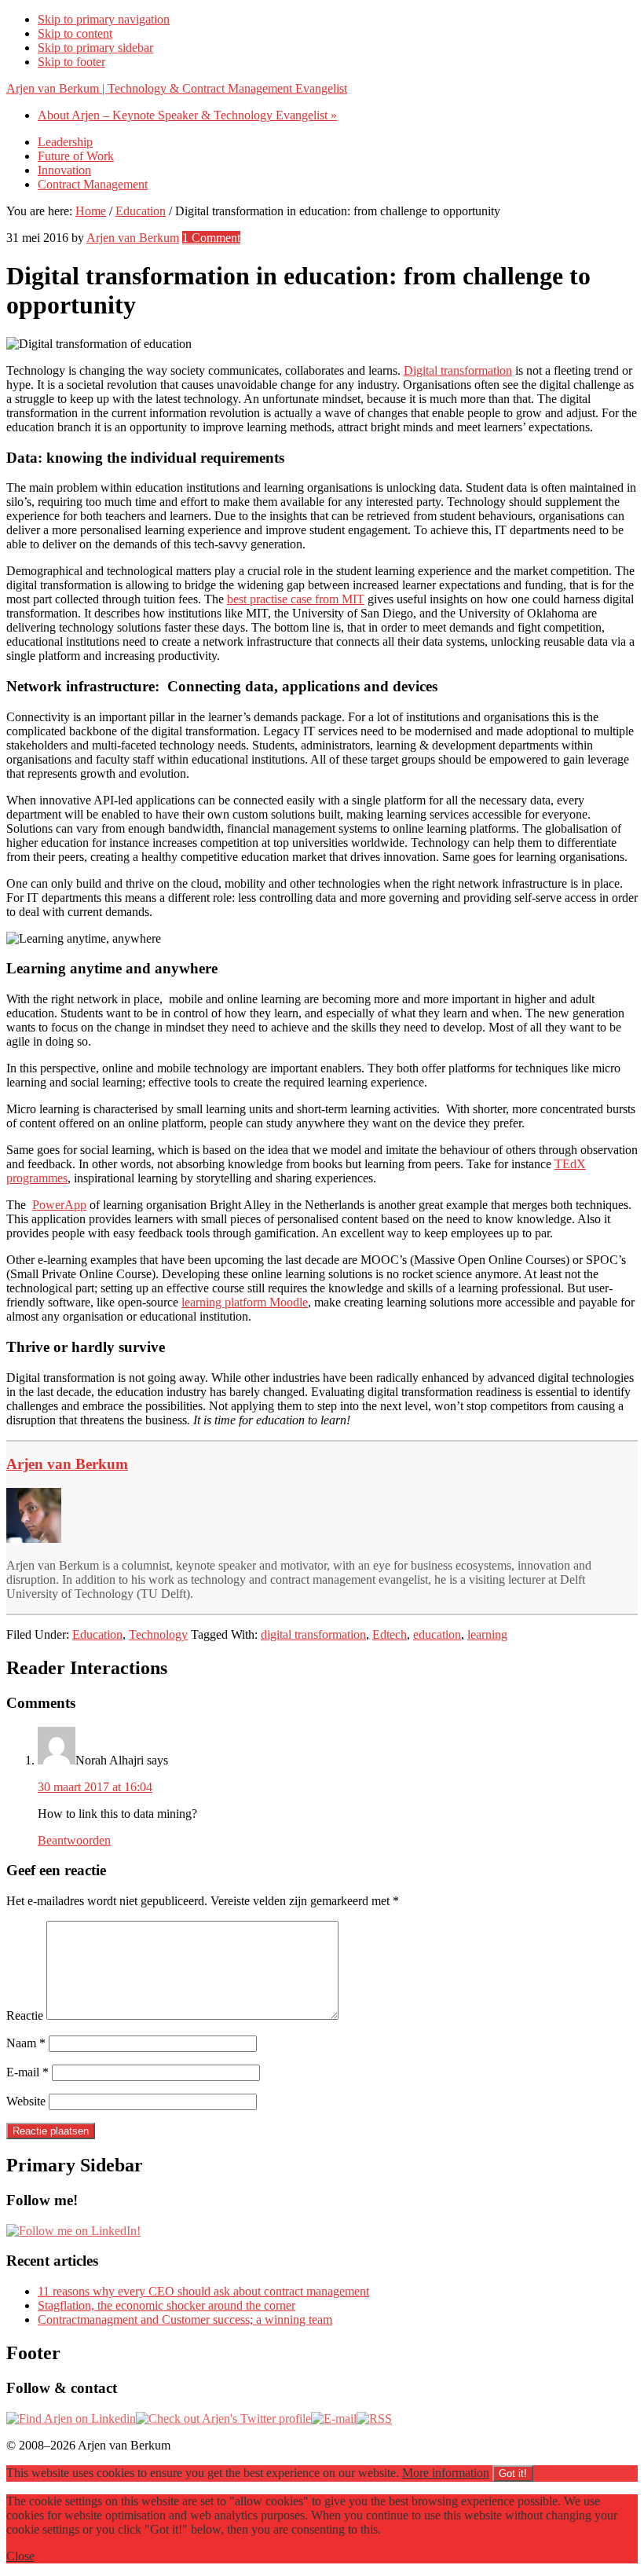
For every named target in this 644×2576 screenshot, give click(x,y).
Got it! (513, 2473)
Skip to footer (71, 62)
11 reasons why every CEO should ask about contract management (203, 2291)
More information (446, 2473)
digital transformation (313, 1634)
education (437, 1634)
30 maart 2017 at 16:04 (95, 1787)
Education (97, 1634)
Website (26, 2101)
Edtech (390, 1634)
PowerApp (59, 1205)
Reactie (25, 2015)
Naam (26, 2043)
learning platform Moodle (245, 1302)
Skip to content (75, 33)
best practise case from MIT (296, 599)
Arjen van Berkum (67, 1464)
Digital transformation (458, 370)
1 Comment (211, 238)
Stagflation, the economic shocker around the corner (166, 2305)
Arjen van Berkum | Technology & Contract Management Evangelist (177, 88)
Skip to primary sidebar (95, 48)
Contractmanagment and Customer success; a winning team (185, 2319)
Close (20, 2556)
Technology (158, 1634)
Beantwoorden (74, 1840)
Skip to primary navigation (104, 19)
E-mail (27, 2072)
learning (487, 1634)
